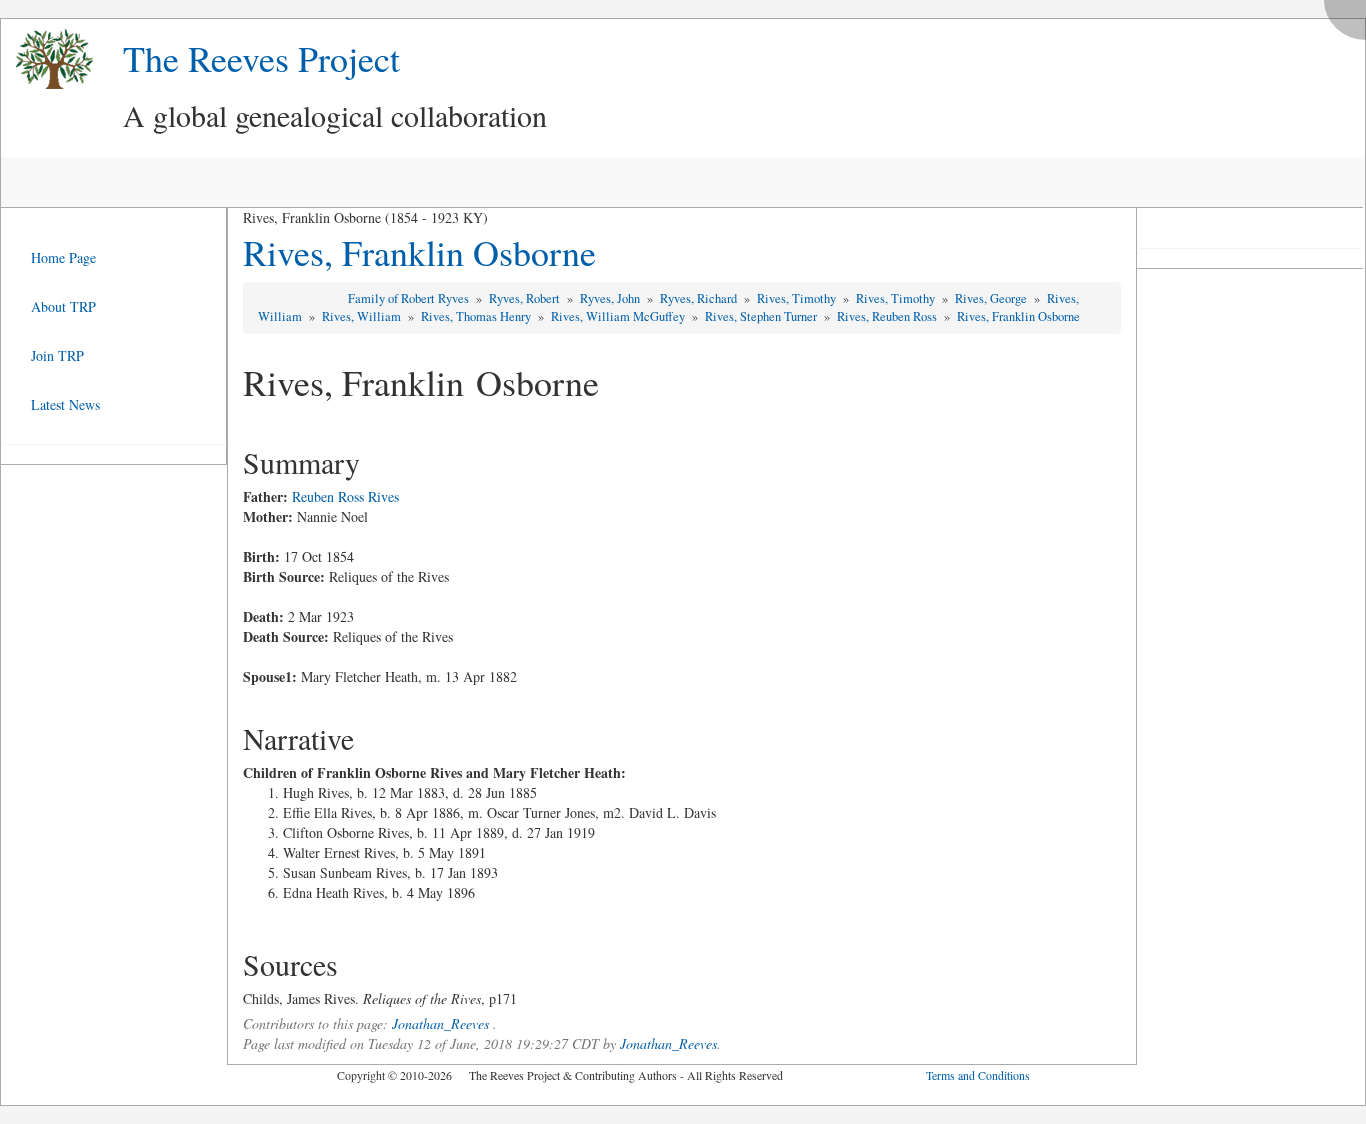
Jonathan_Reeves (440, 1023)
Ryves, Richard (700, 298)
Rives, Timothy (798, 298)
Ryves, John (611, 298)
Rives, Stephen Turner (762, 316)
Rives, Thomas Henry (477, 316)
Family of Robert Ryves (410, 298)
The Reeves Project (261, 58)
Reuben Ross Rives (345, 496)
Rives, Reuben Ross (888, 316)
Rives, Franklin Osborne (419, 252)
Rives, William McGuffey (619, 316)
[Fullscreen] (1350, 14)
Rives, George (992, 298)
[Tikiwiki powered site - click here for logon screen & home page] (47, 59)
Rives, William (363, 316)
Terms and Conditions (978, 1075)
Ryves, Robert (526, 298)
